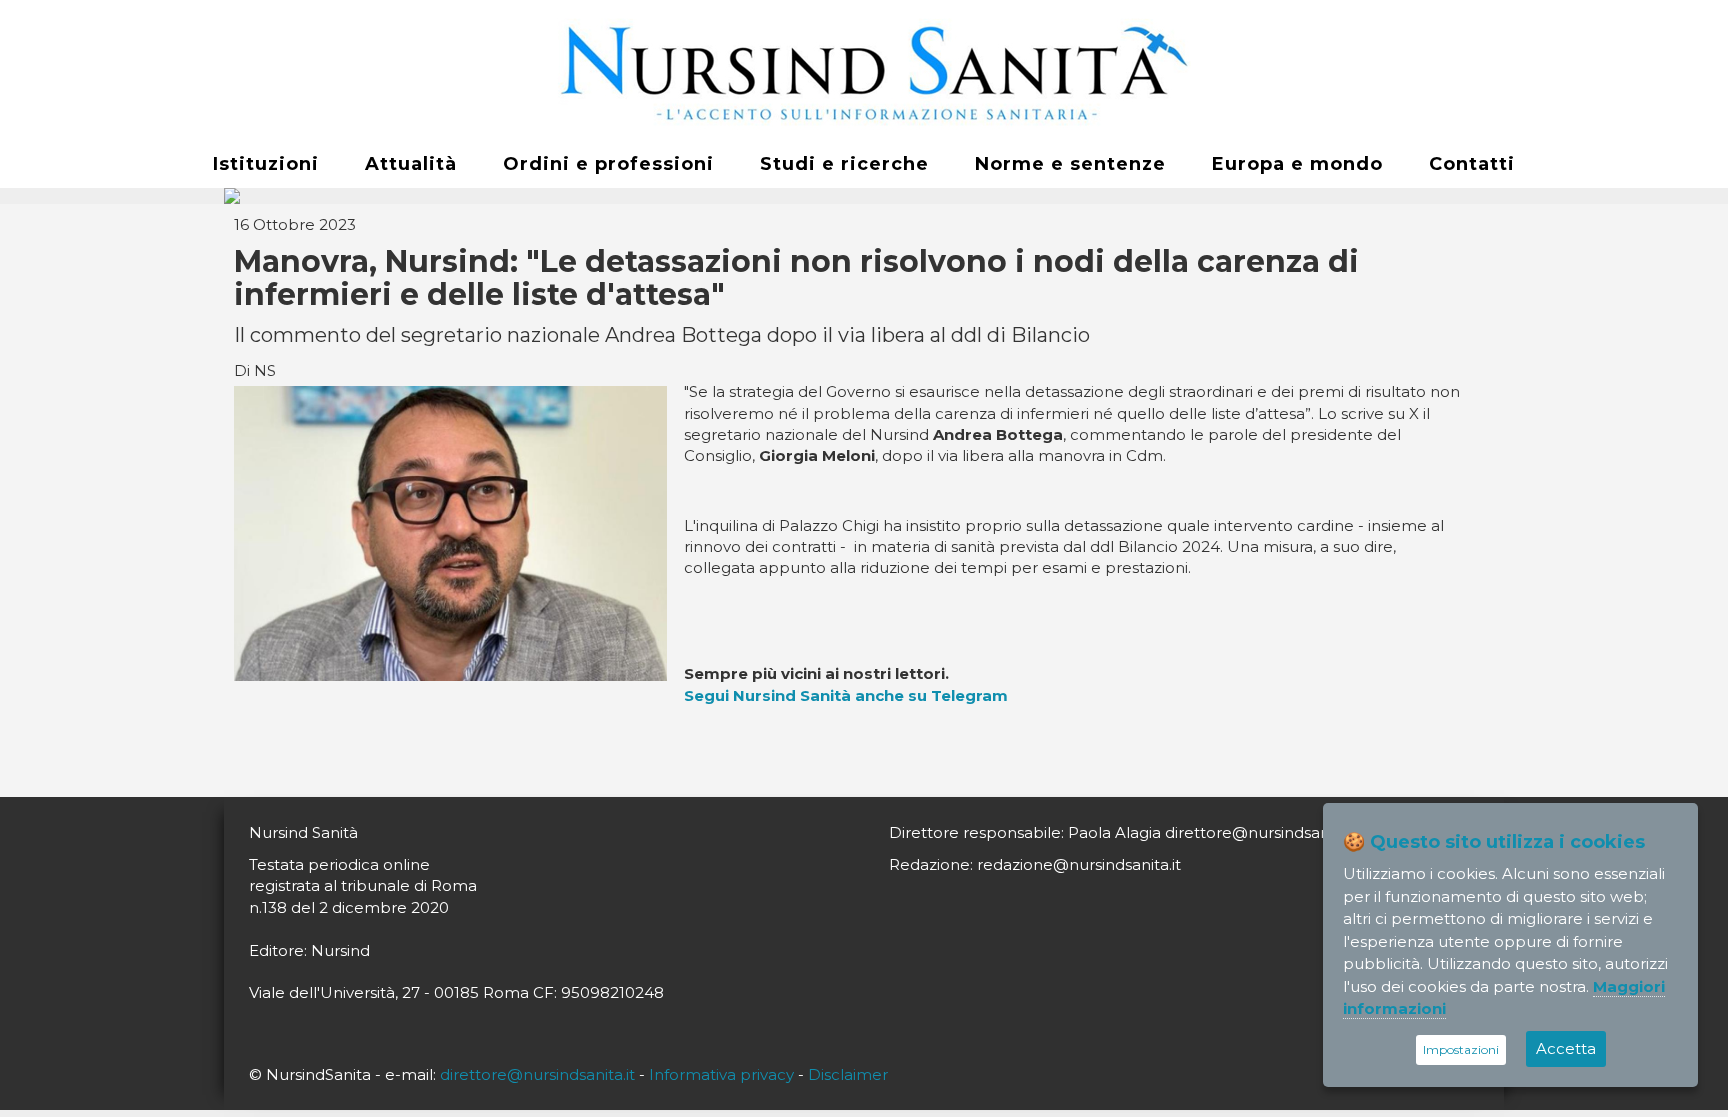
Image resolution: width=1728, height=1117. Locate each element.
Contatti (1472, 164)
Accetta (1566, 1048)
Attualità (411, 164)
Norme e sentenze (1070, 164)
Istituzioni (266, 164)
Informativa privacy (721, 1074)
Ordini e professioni (608, 164)
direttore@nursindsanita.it (537, 1074)
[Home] (864, 71)
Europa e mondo (1297, 164)
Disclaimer (848, 1074)
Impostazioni (1461, 1049)
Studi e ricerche (844, 164)
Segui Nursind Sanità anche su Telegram (846, 695)
